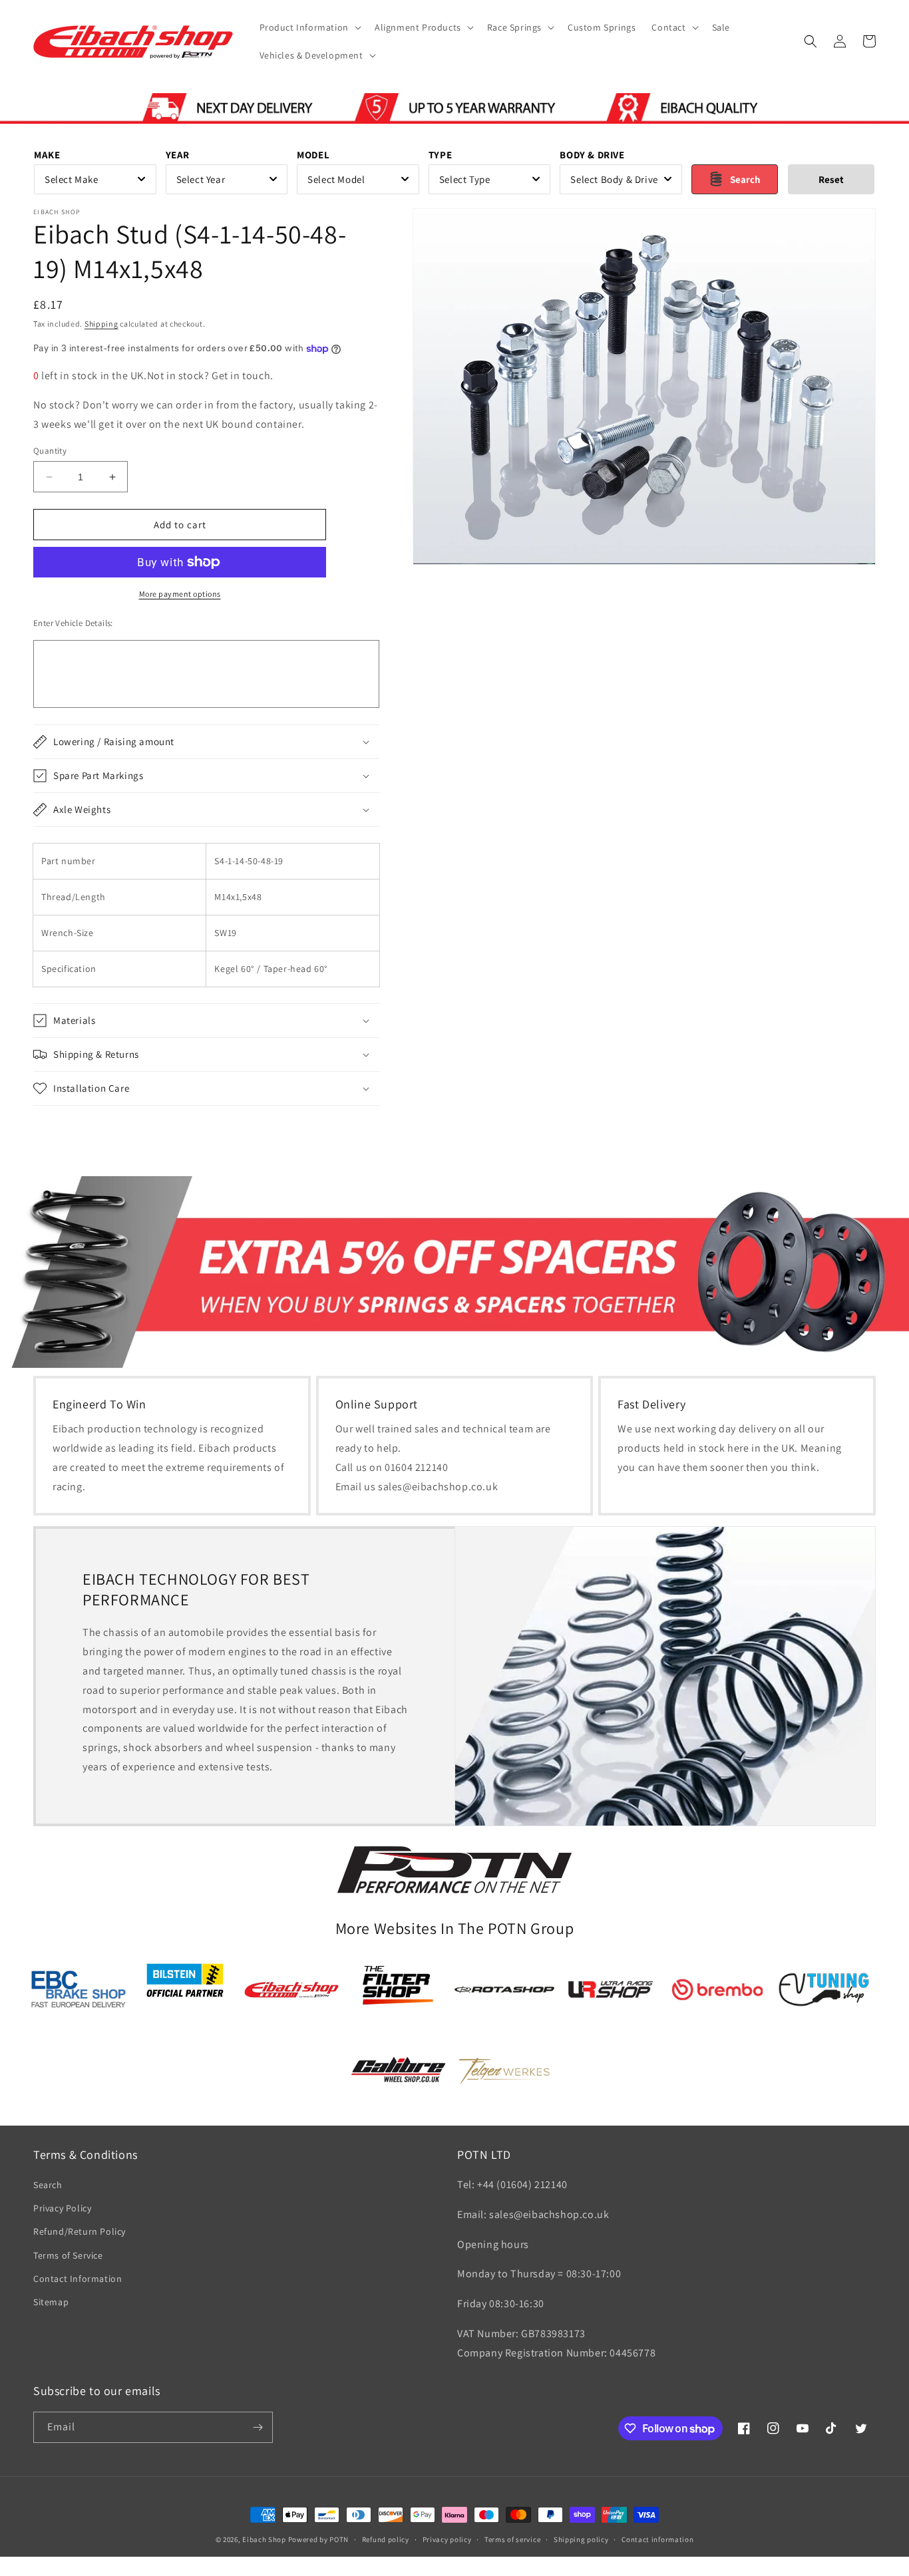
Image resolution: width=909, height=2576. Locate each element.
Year (178, 155)
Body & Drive (592, 155)
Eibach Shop (264, 2539)
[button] (309, 27)
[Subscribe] (258, 2427)
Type (440, 155)
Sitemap (51, 2302)
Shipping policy (581, 2539)
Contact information (657, 2539)
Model (313, 155)
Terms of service (512, 2539)
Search (48, 2185)
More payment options (180, 594)
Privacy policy (447, 2539)
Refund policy (386, 2539)
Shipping (101, 324)
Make (47, 155)
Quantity (50, 451)
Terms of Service (68, 2255)
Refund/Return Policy (80, 2231)
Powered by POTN (319, 2539)
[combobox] (95, 179)
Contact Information (78, 2279)
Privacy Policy (62, 2208)
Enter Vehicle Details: (73, 623)
